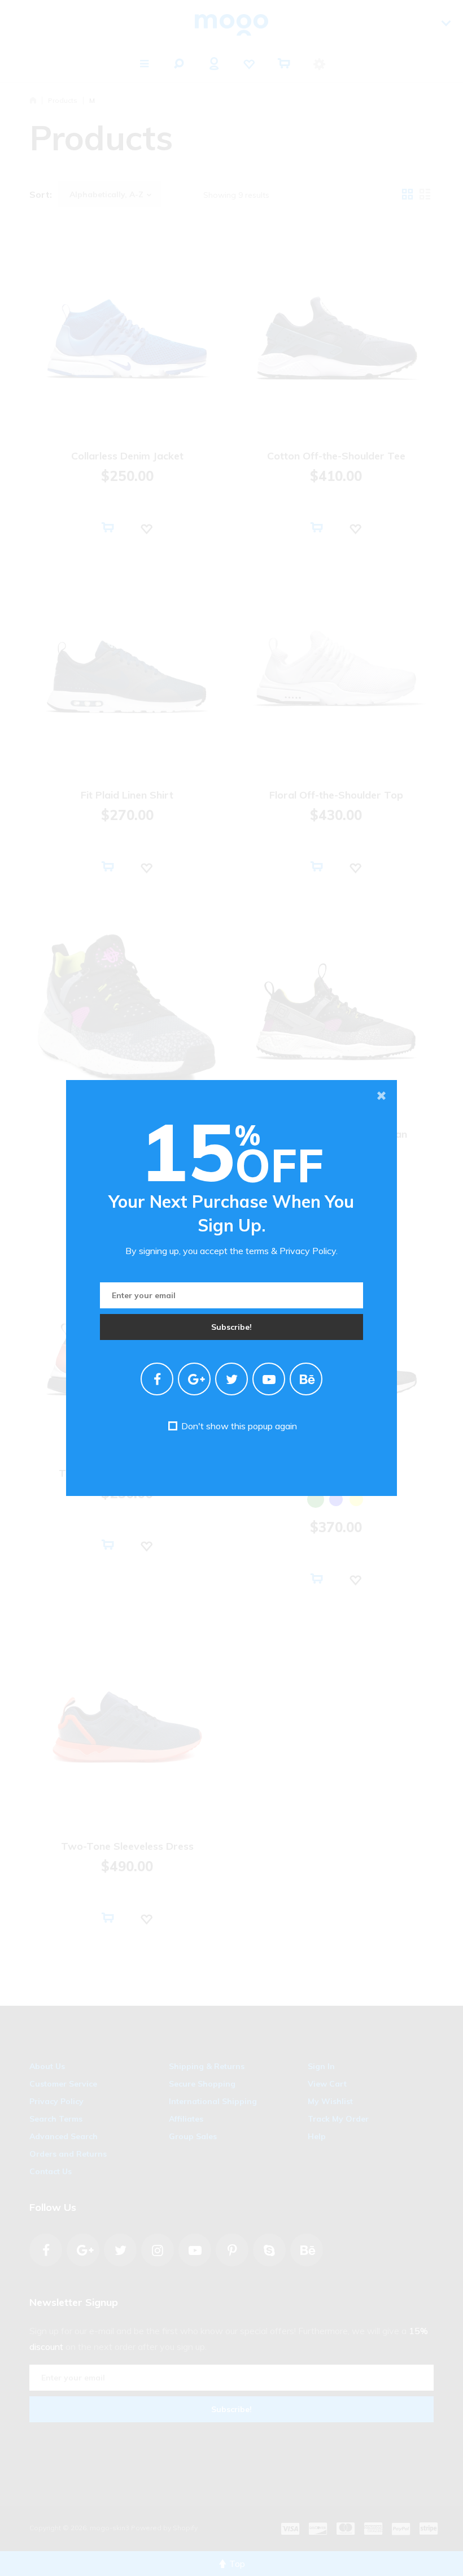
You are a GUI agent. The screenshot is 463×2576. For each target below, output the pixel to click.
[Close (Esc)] (381, 1096)
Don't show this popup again (238, 1426)
